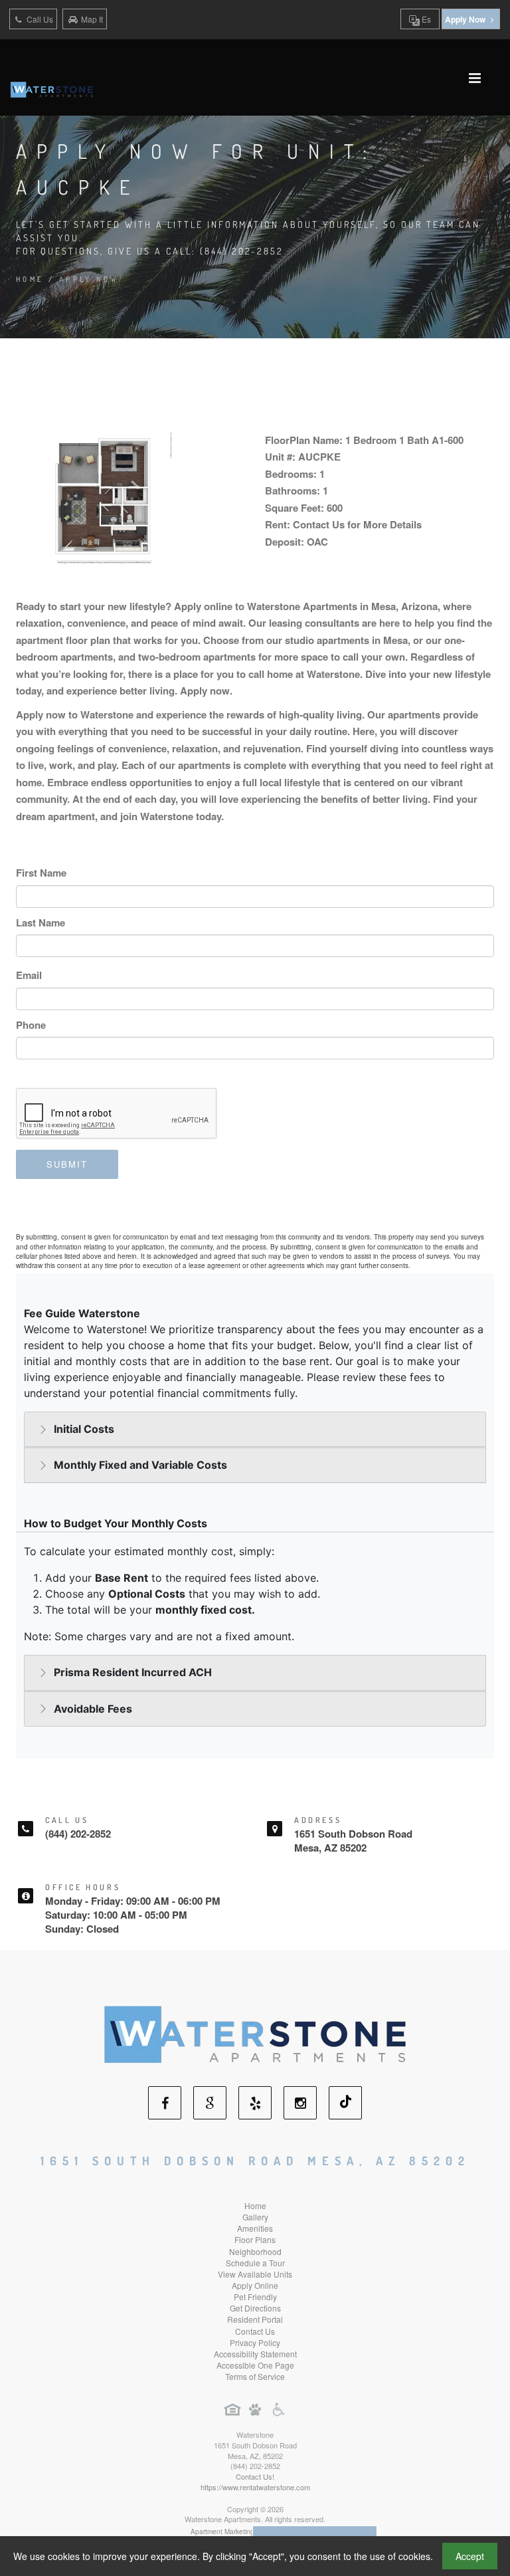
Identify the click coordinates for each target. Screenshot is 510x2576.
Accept (470, 2556)
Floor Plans (255, 2239)
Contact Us (255, 2331)
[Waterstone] (255, 2033)
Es (425, 19)
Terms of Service (255, 2376)
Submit (67, 1164)
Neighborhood (255, 2251)
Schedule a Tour (255, 2263)
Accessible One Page (255, 2365)
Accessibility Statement (255, 2354)
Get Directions (255, 2308)
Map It (92, 19)
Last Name (41, 922)
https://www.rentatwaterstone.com (255, 2487)
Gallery (255, 2217)
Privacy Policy (255, 2342)
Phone (31, 1025)
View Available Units (255, 2274)
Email (29, 975)
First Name (41, 873)
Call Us (39, 19)
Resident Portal (255, 2319)
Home (30, 279)
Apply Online (255, 2285)
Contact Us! (255, 2476)
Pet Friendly (255, 2297)
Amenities (255, 2228)
